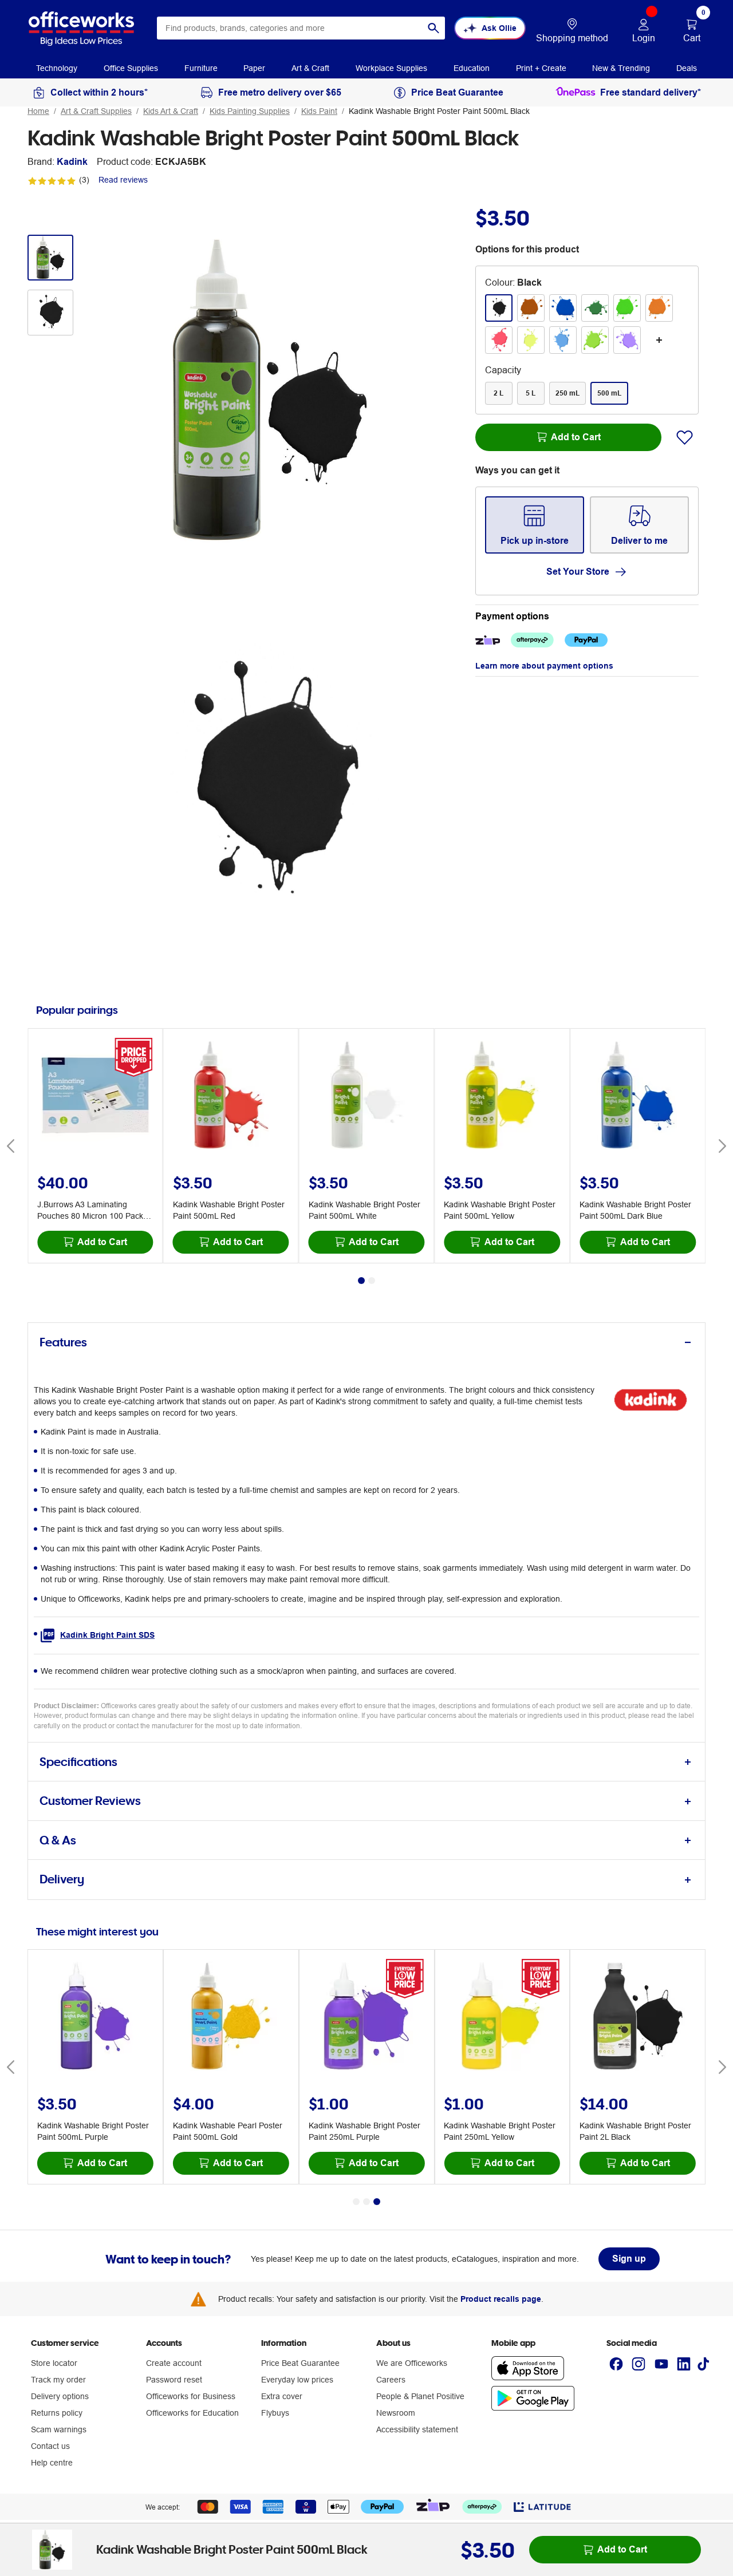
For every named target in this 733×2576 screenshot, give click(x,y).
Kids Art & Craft (171, 111)
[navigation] (57, 68)
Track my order (58, 2380)
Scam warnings (59, 2429)
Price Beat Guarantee (300, 2363)
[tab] (366, 1343)
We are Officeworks (412, 2363)
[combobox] (301, 28)
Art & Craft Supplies (96, 111)
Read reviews (123, 180)
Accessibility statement (417, 2429)
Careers (391, 2380)
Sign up (629, 2259)
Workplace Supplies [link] (391, 68)
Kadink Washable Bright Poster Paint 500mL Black (439, 111)
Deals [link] (687, 68)
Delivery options (60, 2396)
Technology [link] (57, 68)
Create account (174, 2363)
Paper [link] (254, 68)
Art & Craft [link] (310, 68)
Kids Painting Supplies (250, 111)
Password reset (174, 2380)
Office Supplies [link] (131, 68)
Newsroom (396, 2413)
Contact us (50, 2446)
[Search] (434, 28)
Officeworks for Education (192, 2413)
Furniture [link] (201, 68)
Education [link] (472, 68)
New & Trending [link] (621, 68)
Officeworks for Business (191, 2396)
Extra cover (282, 2396)
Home (38, 111)
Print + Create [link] (541, 68)
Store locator (54, 2363)
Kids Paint (319, 111)
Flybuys (275, 2413)
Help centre (52, 2463)
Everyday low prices (297, 2380)
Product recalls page (501, 2299)
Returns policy (57, 2413)
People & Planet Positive (420, 2396)
